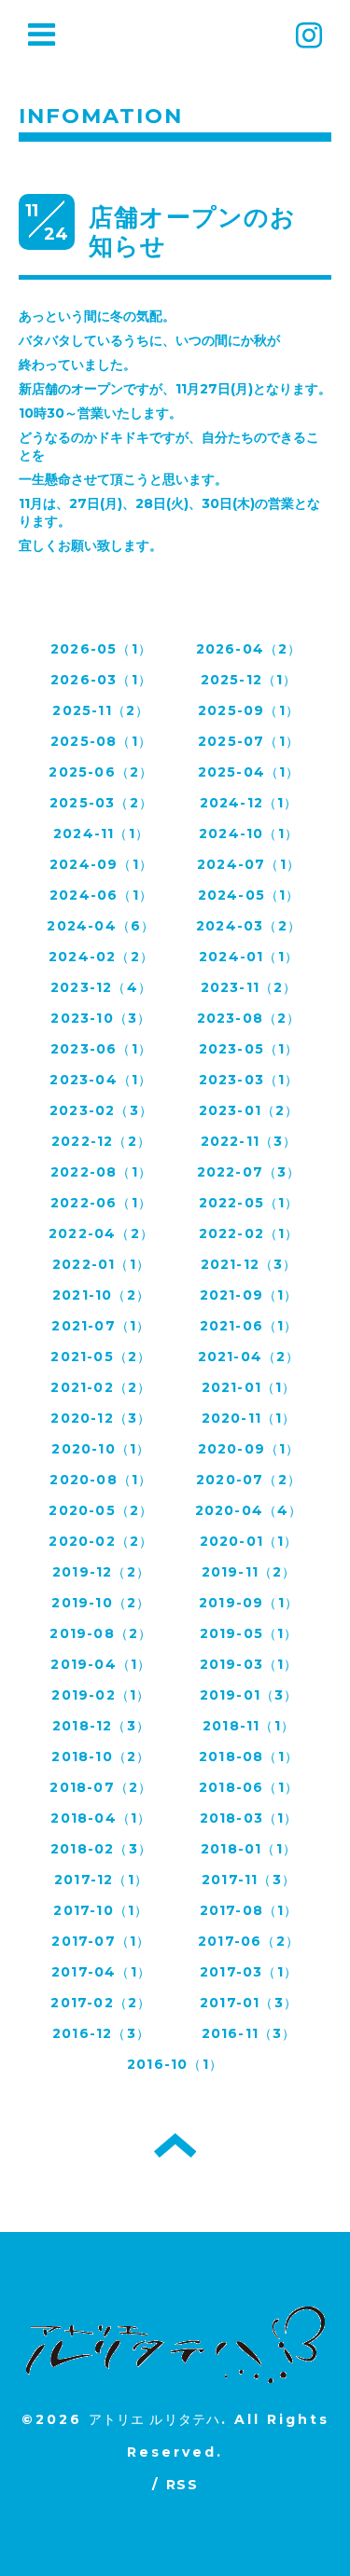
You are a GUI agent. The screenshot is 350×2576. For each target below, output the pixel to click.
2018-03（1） (249, 1818)
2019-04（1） (101, 1664)
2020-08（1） (101, 1480)
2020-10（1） (101, 1449)
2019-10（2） (101, 1603)
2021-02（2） (101, 1387)
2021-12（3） (249, 1264)
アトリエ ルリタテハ (155, 2419)
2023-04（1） (101, 1080)
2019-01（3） (249, 1695)
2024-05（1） (249, 895)
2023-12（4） (101, 987)
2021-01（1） (249, 1387)
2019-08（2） (101, 1633)
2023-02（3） (101, 1110)
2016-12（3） (101, 2033)
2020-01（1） (249, 1541)
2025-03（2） (101, 803)
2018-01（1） (249, 1849)
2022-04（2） (101, 1233)
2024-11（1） (101, 833)
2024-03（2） (249, 926)
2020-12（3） (101, 1418)
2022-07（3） (249, 1172)
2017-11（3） (249, 1880)
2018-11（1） (249, 1726)
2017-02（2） (101, 2003)
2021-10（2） (101, 1295)
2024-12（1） (249, 803)
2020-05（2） (101, 1510)
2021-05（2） (101, 1357)
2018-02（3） (101, 1849)
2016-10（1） (175, 2064)
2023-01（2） (249, 1110)
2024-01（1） (249, 957)
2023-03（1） (249, 1080)
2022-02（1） (249, 1233)
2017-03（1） (249, 1972)
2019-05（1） (249, 1633)
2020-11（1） (249, 1418)
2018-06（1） (249, 1787)
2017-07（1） (101, 1941)
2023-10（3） (101, 1018)
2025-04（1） (249, 772)
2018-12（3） (101, 1726)
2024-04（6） (101, 926)
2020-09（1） (249, 1449)
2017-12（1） (101, 1880)
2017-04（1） (101, 1972)
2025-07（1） (249, 741)
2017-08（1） (249, 1910)
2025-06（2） (101, 772)
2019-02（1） (101, 1695)
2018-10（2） (101, 1756)
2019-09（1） (249, 1603)
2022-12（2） (101, 1141)
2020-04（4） (249, 1510)
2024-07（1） (249, 864)
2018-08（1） (249, 1756)
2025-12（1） (249, 680)
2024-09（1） (101, 864)
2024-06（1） (101, 895)
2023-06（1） (101, 1049)
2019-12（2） (101, 1572)
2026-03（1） (101, 680)
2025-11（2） (101, 710)
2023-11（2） (249, 987)
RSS (182, 2485)
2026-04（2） (249, 649)
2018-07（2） (101, 1787)
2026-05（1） (101, 649)
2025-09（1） (249, 710)
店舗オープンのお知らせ (193, 232)
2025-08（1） (101, 741)
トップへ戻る (175, 2145)
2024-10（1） (249, 833)
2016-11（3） (249, 2033)
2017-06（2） (249, 1941)
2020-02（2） (101, 1541)
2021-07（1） (101, 1326)
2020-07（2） (249, 1480)
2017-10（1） (101, 1910)
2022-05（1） (249, 1203)
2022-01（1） (101, 1264)
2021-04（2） (249, 1357)
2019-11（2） (249, 1572)
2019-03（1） (249, 1664)
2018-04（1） (101, 1818)
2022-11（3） (249, 1141)
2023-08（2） (249, 1018)
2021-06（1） (249, 1326)
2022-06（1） (101, 1203)
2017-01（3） (249, 2003)
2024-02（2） (101, 957)
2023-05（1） (249, 1049)
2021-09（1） (249, 1295)
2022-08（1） (101, 1172)
